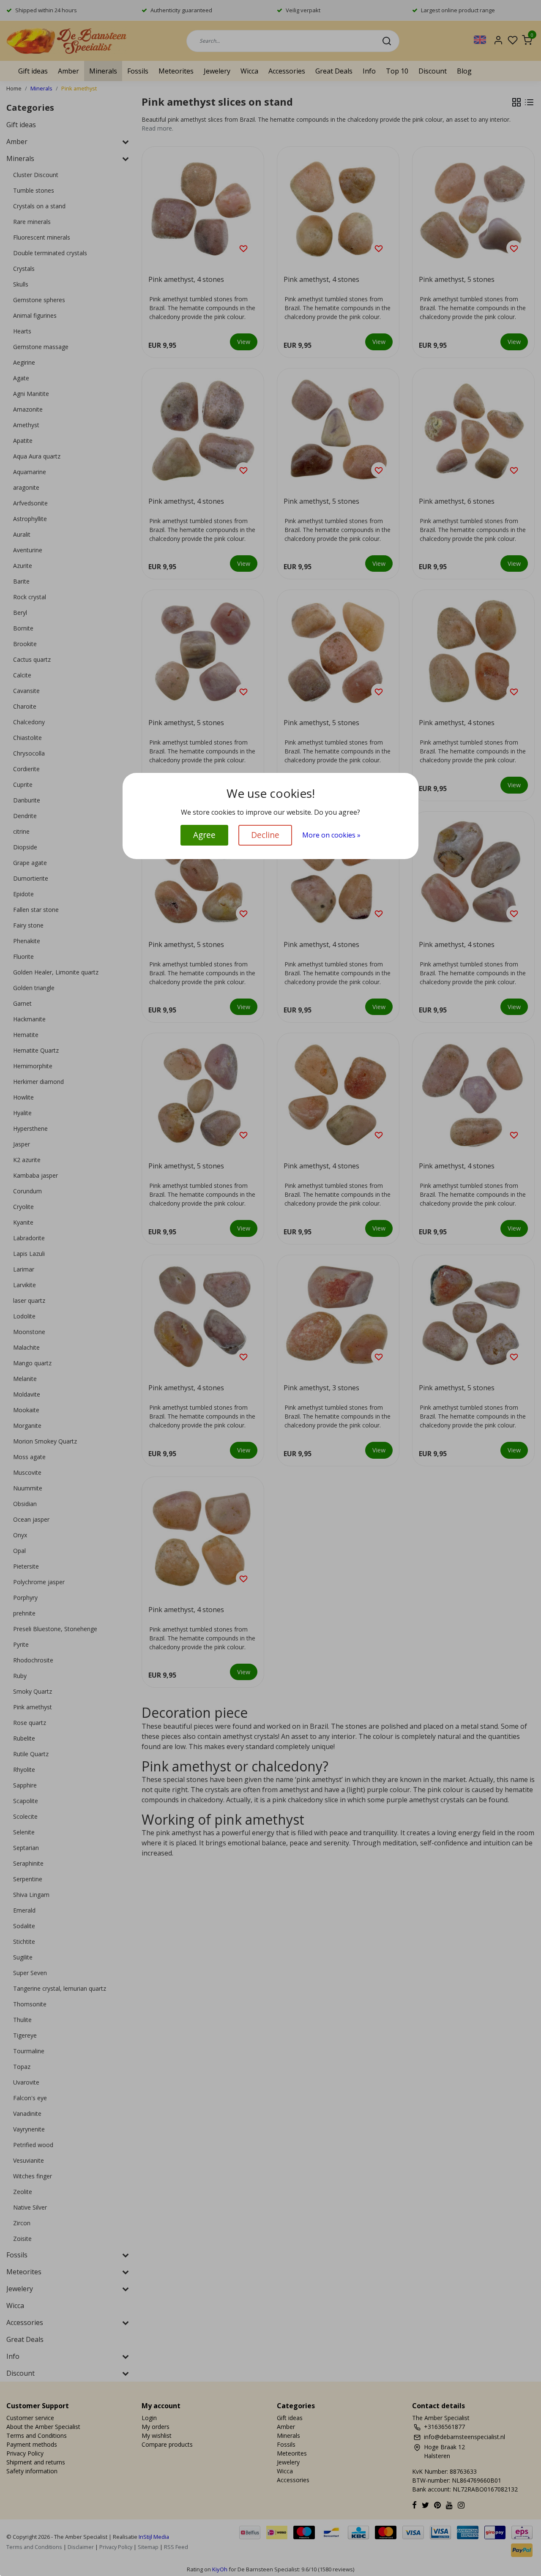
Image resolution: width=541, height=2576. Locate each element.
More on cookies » (331, 835)
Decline (265, 835)
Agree (204, 835)
